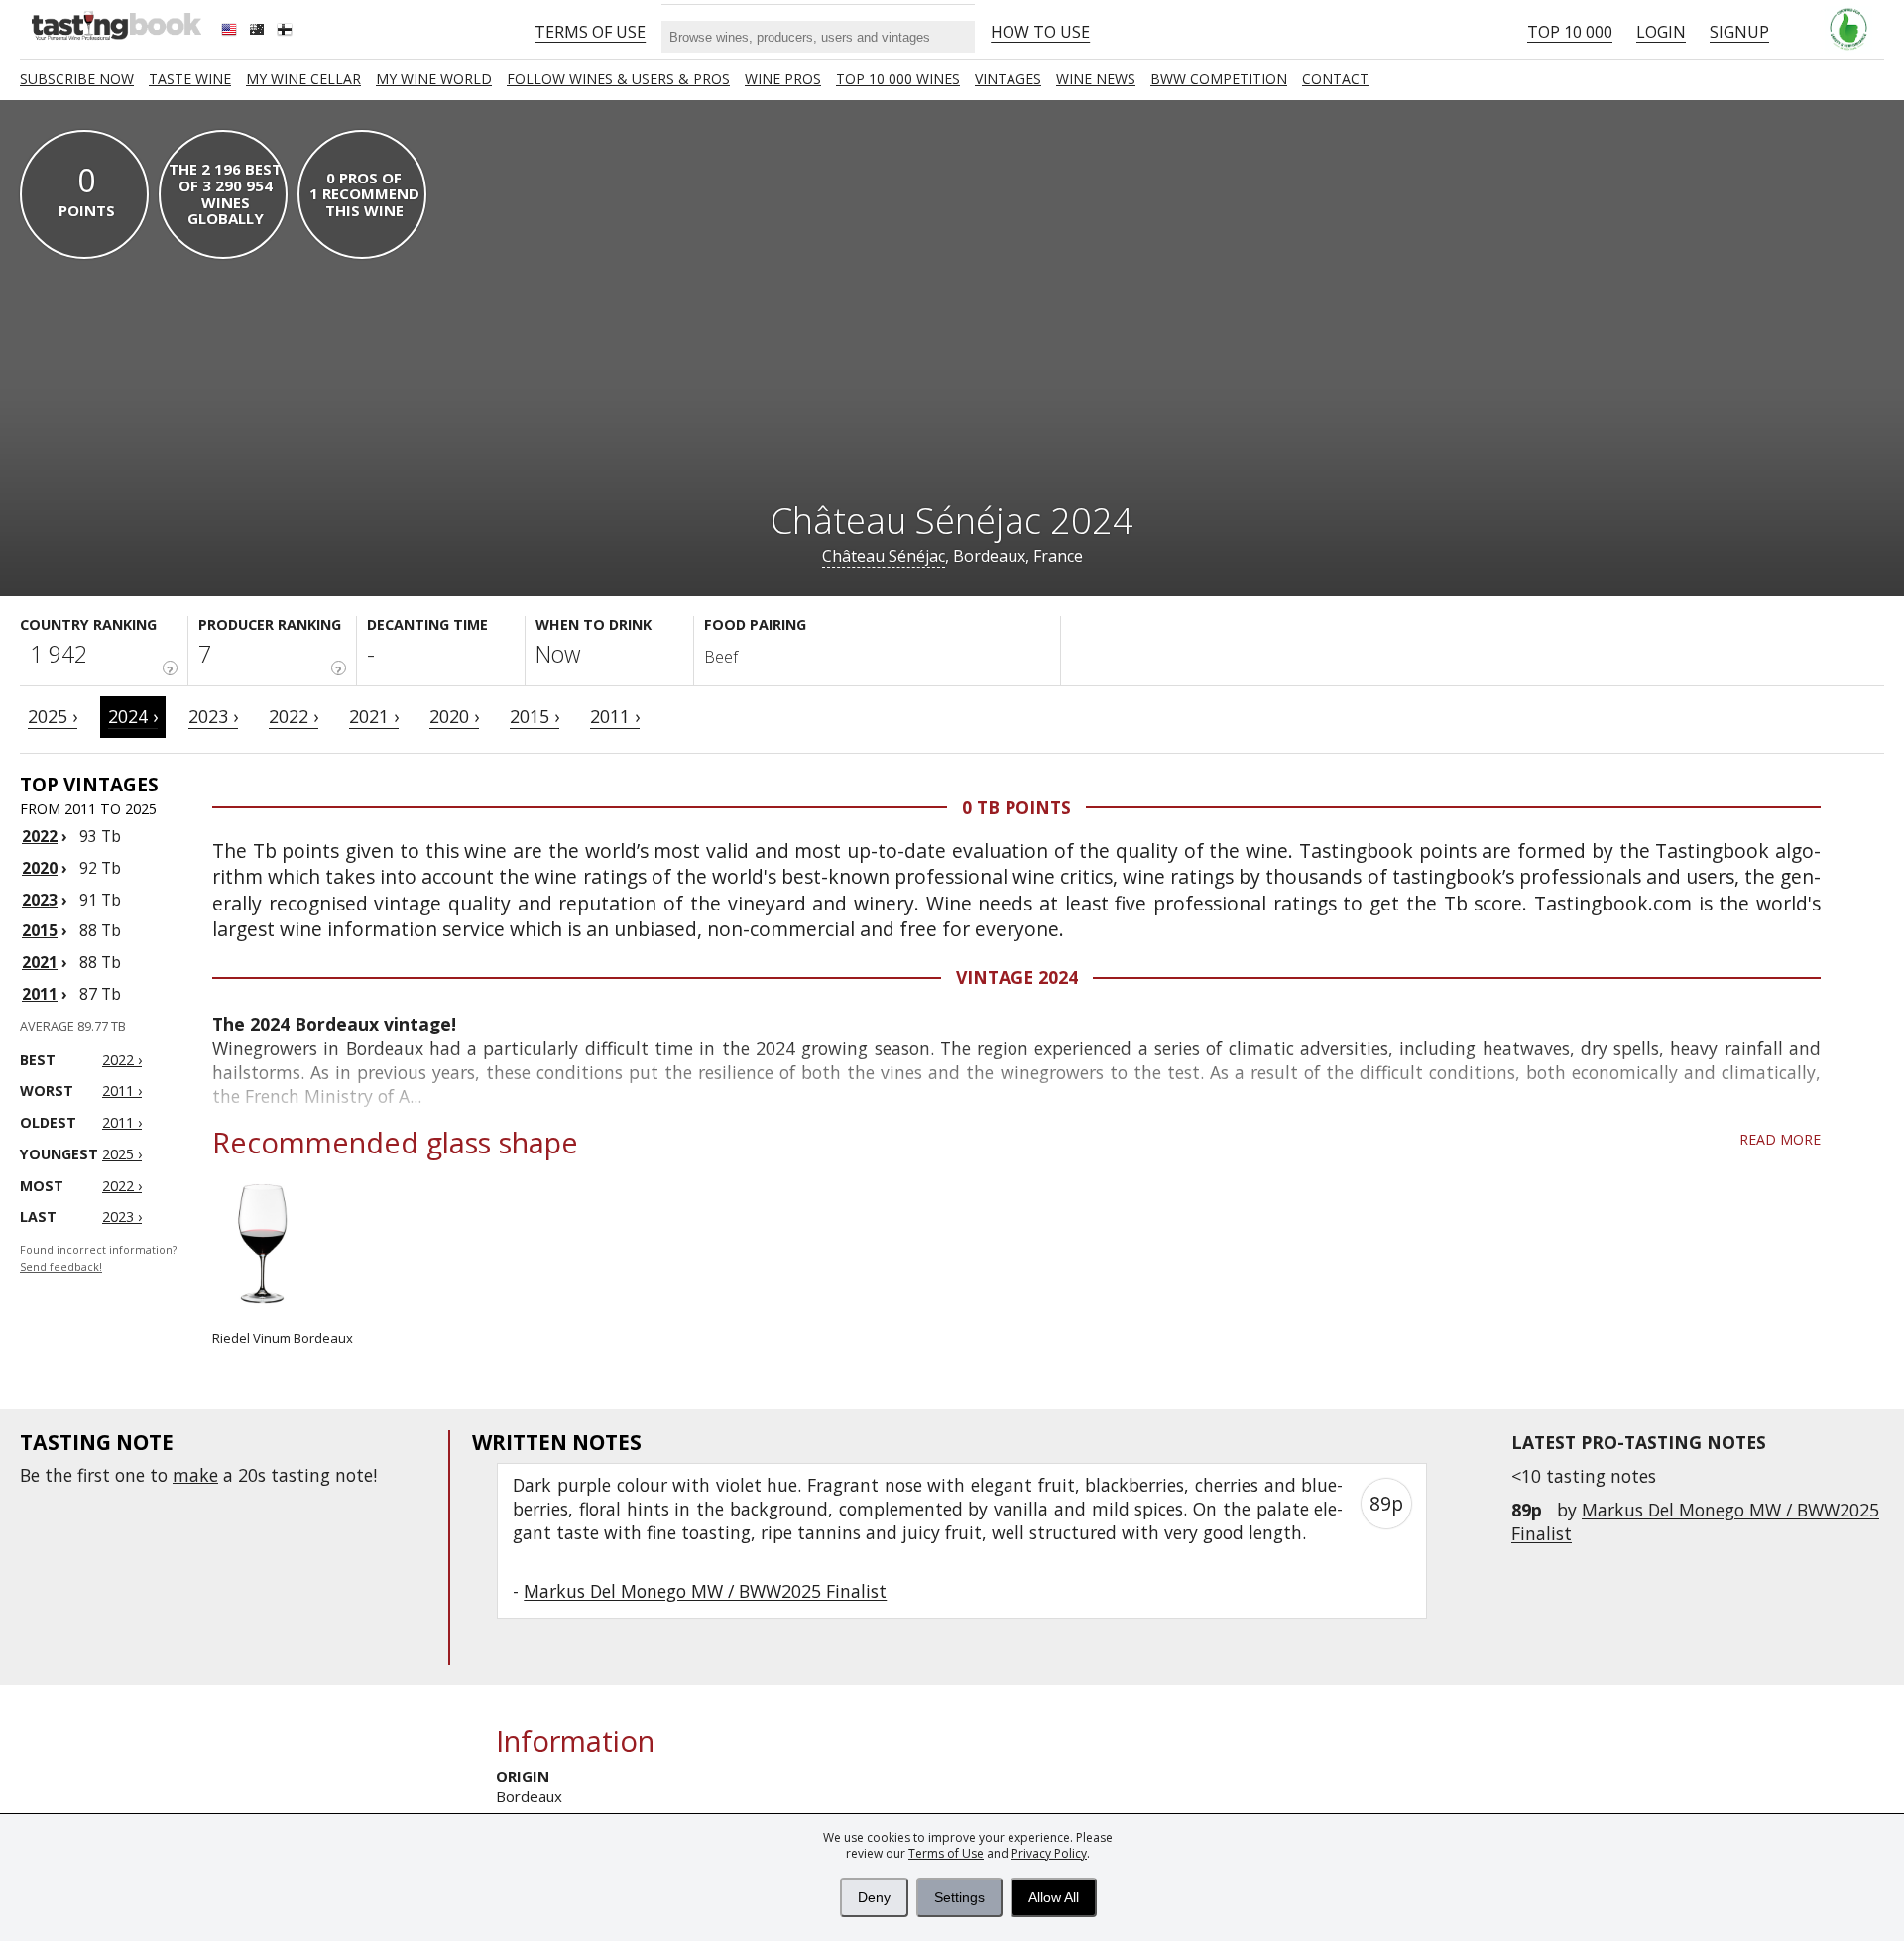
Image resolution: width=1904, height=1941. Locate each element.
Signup (1739, 32)
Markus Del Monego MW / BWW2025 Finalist (705, 1591)
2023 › (213, 716)
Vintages (1008, 79)
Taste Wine (190, 79)
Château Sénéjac (884, 556)
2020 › (454, 716)
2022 (40, 836)
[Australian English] (259, 32)
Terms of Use (946, 1853)
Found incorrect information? (98, 1258)
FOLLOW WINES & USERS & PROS (618, 79)
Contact (1335, 79)
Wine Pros (783, 79)
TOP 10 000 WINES (898, 79)
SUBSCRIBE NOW (77, 79)
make (195, 1475)
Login (1661, 32)
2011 (40, 994)
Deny (874, 1897)
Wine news (1096, 79)
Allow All (1054, 1897)
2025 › (53, 716)
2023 (40, 900)
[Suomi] (287, 32)
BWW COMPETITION (1219, 79)
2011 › (615, 716)
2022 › (294, 716)
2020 (40, 868)
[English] (231, 32)
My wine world (434, 79)
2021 (40, 962)
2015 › (535, 716)
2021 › (374, 716)
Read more (1780, 1139)
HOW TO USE (1040, 32)
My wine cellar (303, 79)
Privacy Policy (1049, 1853)
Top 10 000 (1570, 32)
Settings (959, 1897)
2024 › (133, 716)
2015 (40, 930)
